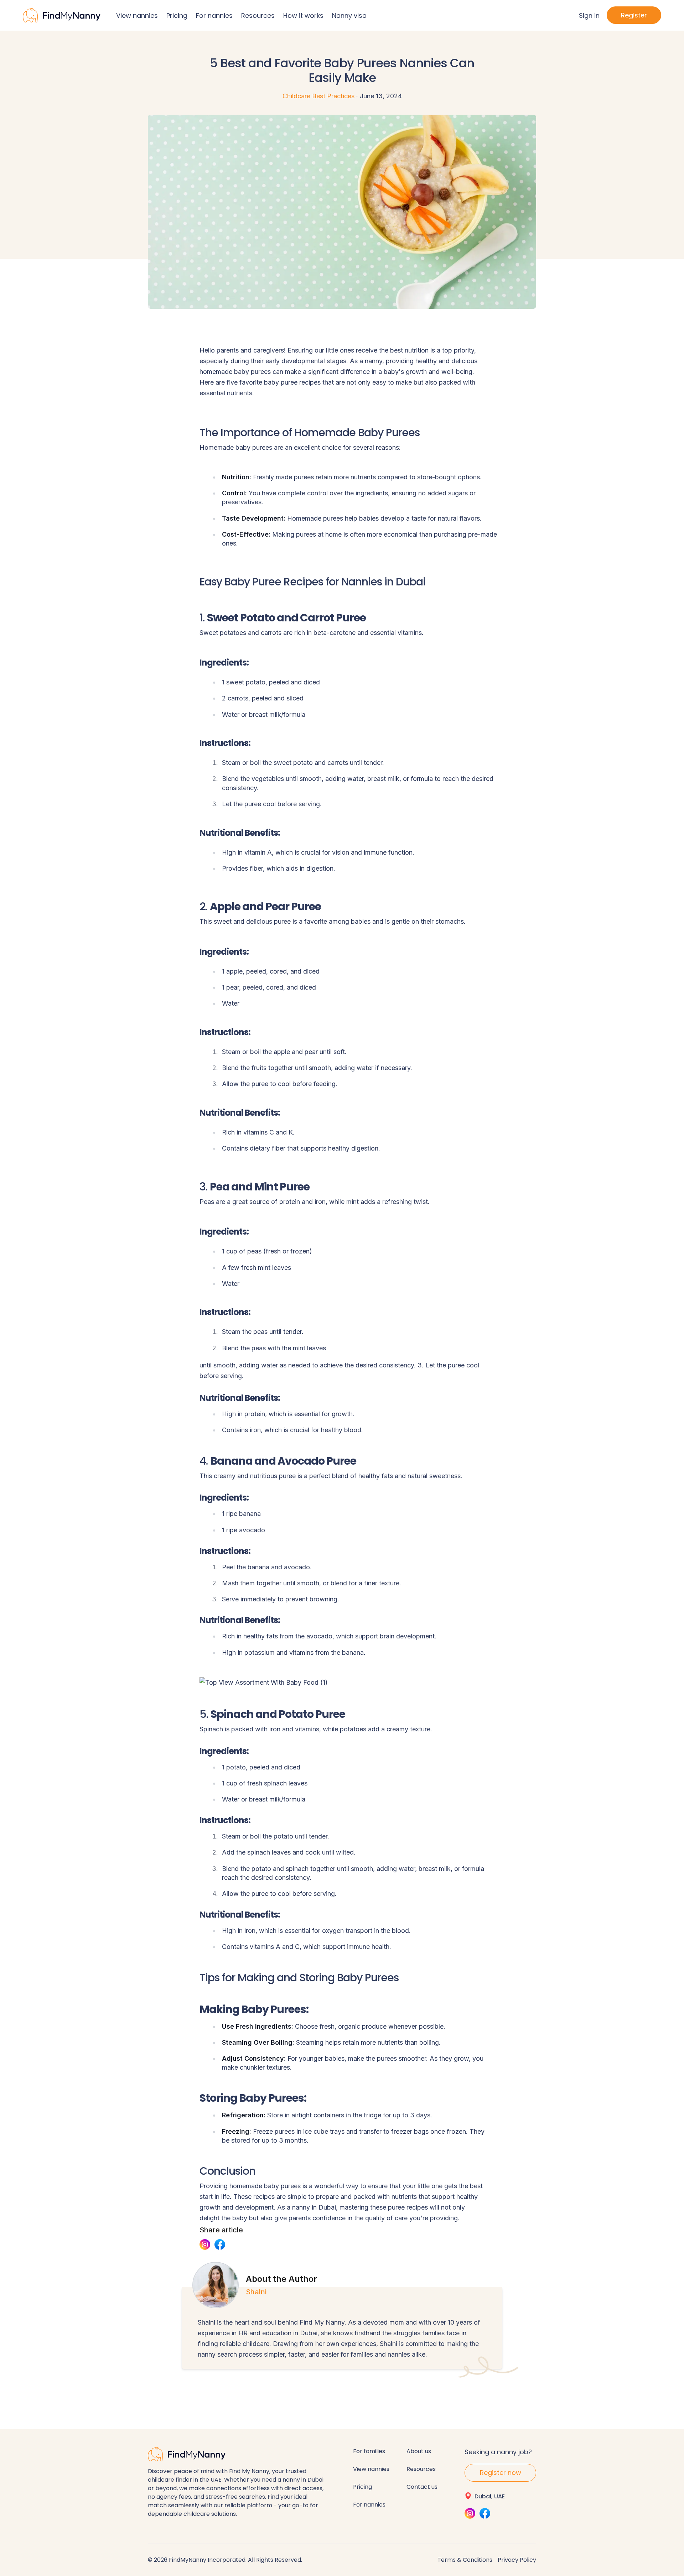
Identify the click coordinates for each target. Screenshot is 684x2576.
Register (634, 15)
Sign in (589, 15)
